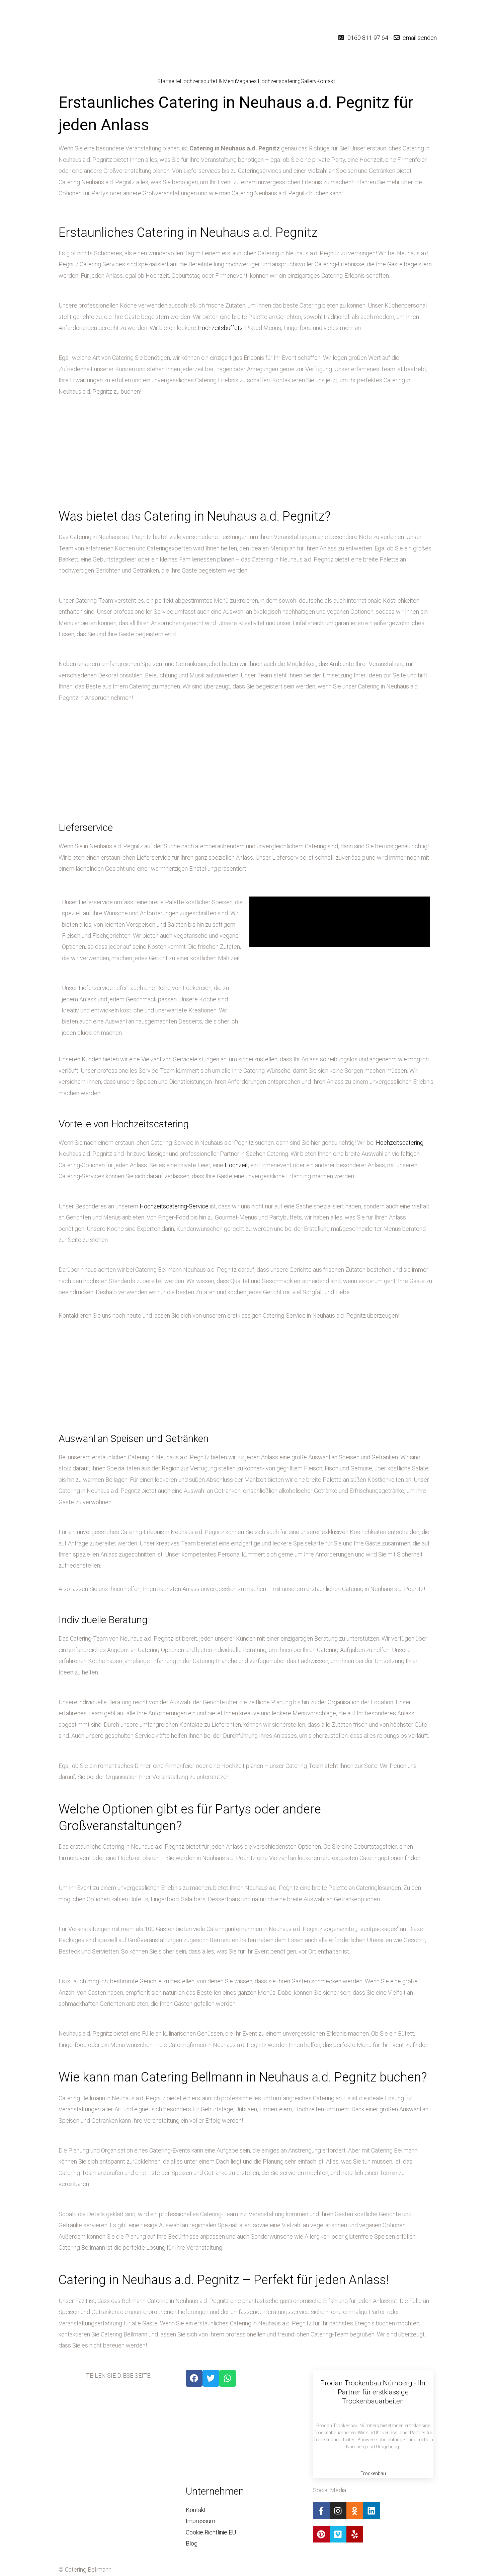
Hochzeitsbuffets (220, 328)
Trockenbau (373, 2473)
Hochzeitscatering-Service (174, 1206)
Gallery (309, 81)
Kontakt (326, 81)
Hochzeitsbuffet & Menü (208, 81)
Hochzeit (236, 1165)
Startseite (169, 81)
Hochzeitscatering (400, 1143)
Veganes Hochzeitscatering (268, 81)
